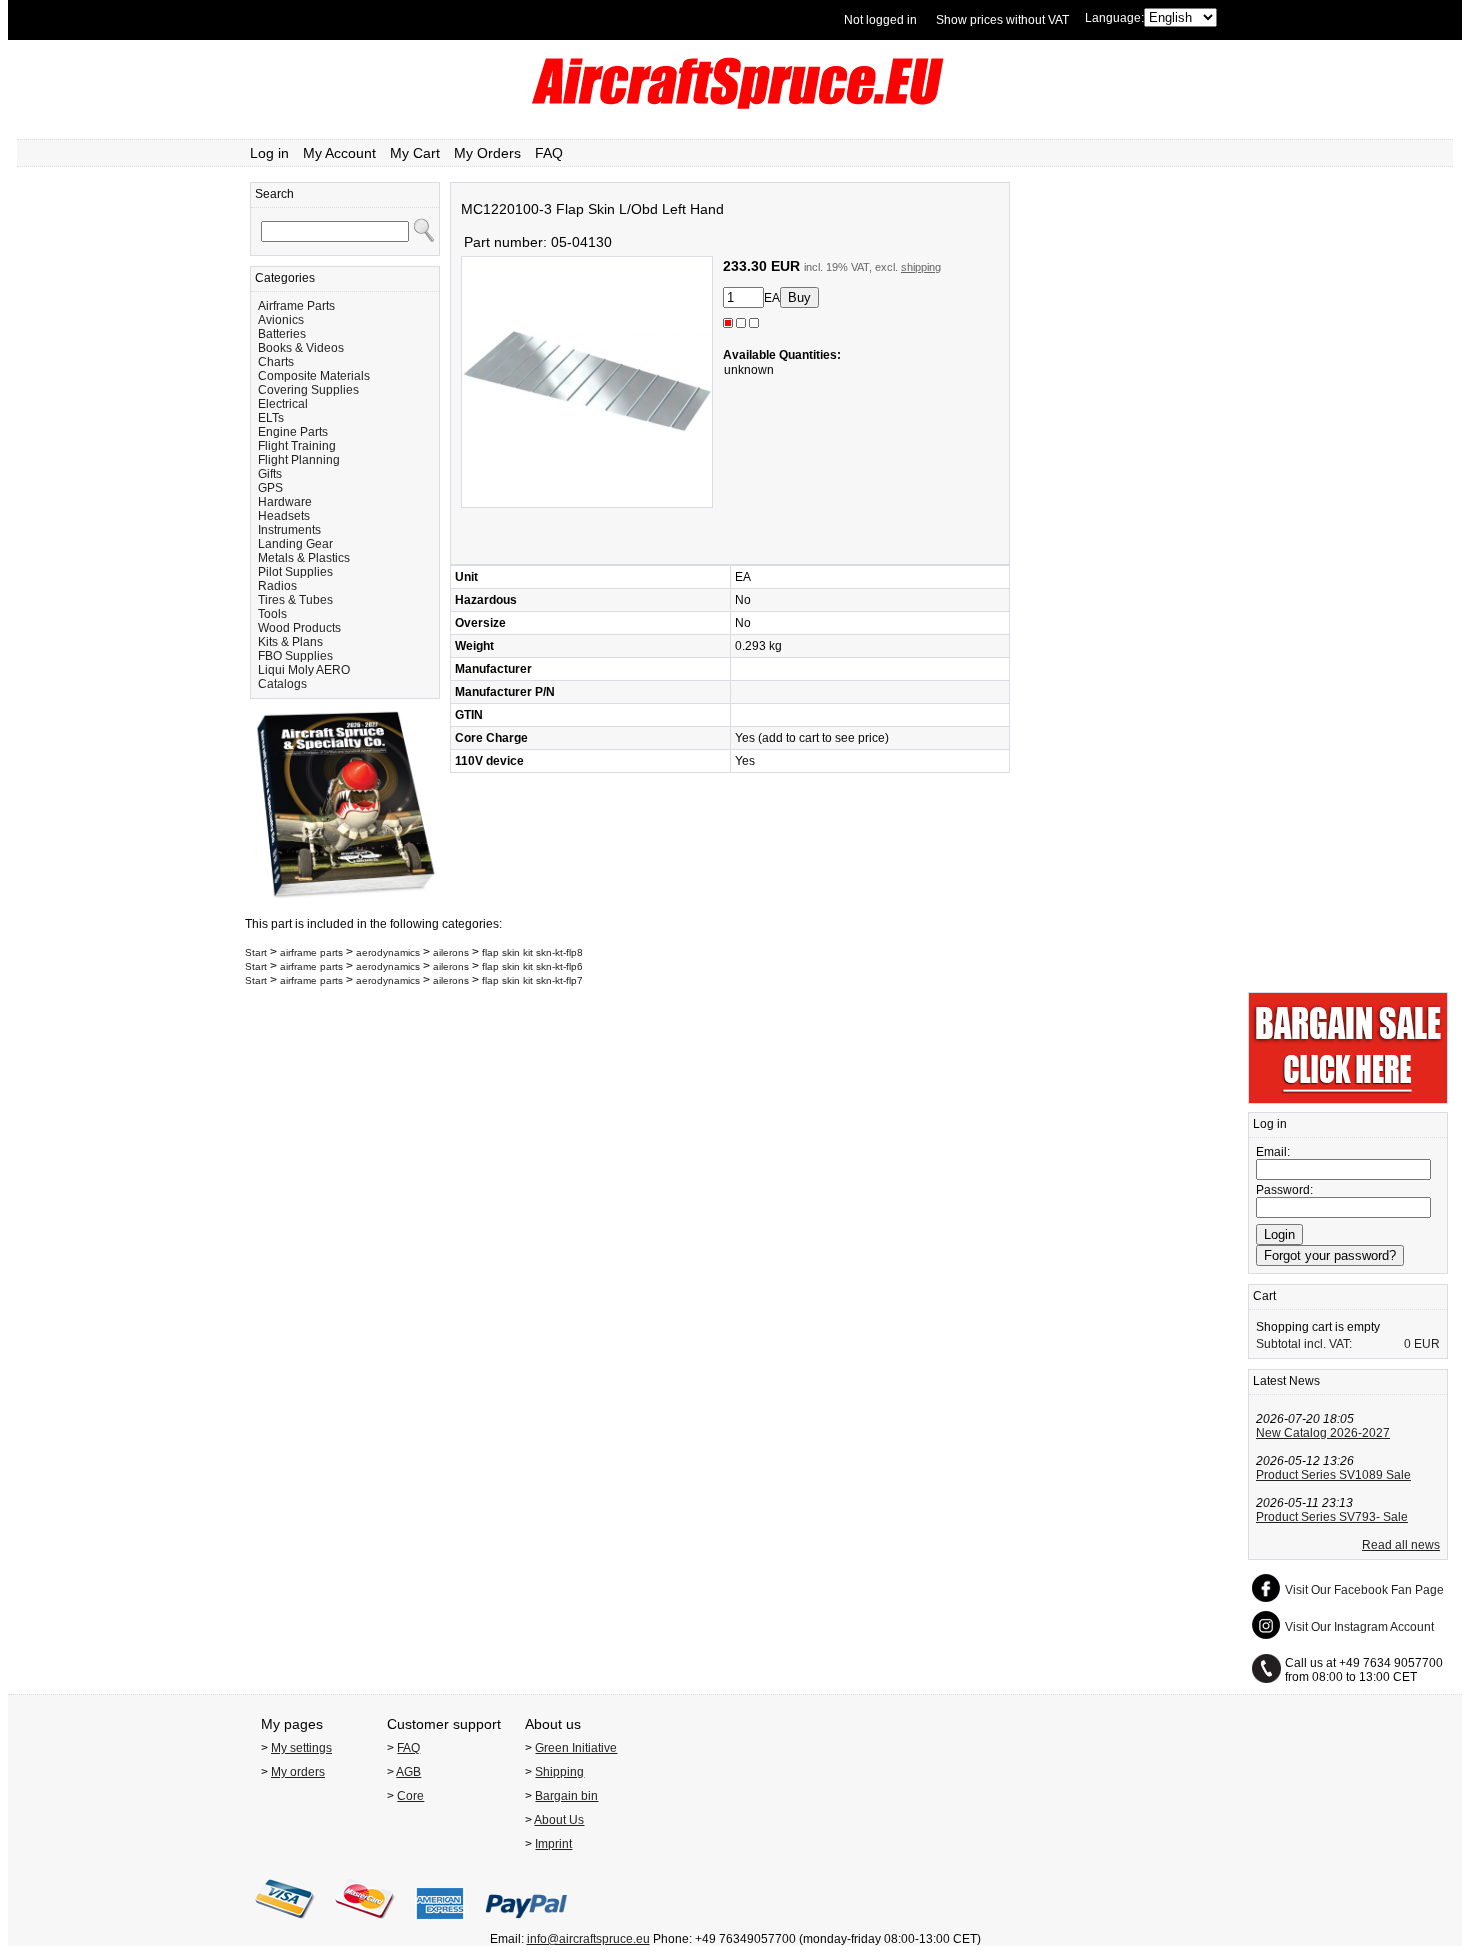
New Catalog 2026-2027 (1323, 1433)
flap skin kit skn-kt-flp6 (532, 966)
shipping (921, 267)
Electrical (283, 404)
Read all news (1401, 1545)
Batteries (282, 334)
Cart (1264, 1296)
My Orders (487, 153)
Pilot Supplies (295, 572)
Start (256, 952)
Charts (276, 362)
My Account (339, 153)
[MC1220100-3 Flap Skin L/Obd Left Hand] (587, 504)
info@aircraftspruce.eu (588, 1939)
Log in (269, 153)
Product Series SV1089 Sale (1333, 1475)
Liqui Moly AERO (304, 670)
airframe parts (311, 952)
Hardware (285, 502)
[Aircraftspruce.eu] (735, 105)
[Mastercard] (365, 1925)
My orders (298, 1772)
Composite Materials (314, 376)
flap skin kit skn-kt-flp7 (532, 980)
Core (410, 1796)
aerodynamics (388, 952)
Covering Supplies (308, 390)
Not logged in (880, 20)
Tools (272, 614)
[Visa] (285, 1925)
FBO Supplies (295, 656)
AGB (408, 1772)
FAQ (549, 153)
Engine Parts (293, 432)
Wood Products (299, 628)
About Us (559, 1820)
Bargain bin (566, 1796)
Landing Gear (295, 544)
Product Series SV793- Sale (1332, 1517)
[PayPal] (526, 1925)
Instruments (289, 530)
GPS (270, 488)
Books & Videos (301, 348)
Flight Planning (299, 460)
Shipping (559, 1772)
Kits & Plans (290, 642)
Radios (277, 586)
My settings (301, 1748)
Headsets (284, 516)
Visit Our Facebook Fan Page (1364, 1590)
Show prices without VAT (1002, 20)
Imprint (553, 1844)
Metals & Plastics (304, 558)
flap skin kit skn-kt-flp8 (532, 952)
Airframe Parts (296, 306)
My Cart (415, 153)
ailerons (451, 952)
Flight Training (297, 446)
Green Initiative (576, 1748)
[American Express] (440, 1925)
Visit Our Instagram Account (1359, 1627)
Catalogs (282, 684)
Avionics (281, 320)
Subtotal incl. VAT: (1304, 1344)
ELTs (271, 418)
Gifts (270, 474)
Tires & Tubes (295, 600)
